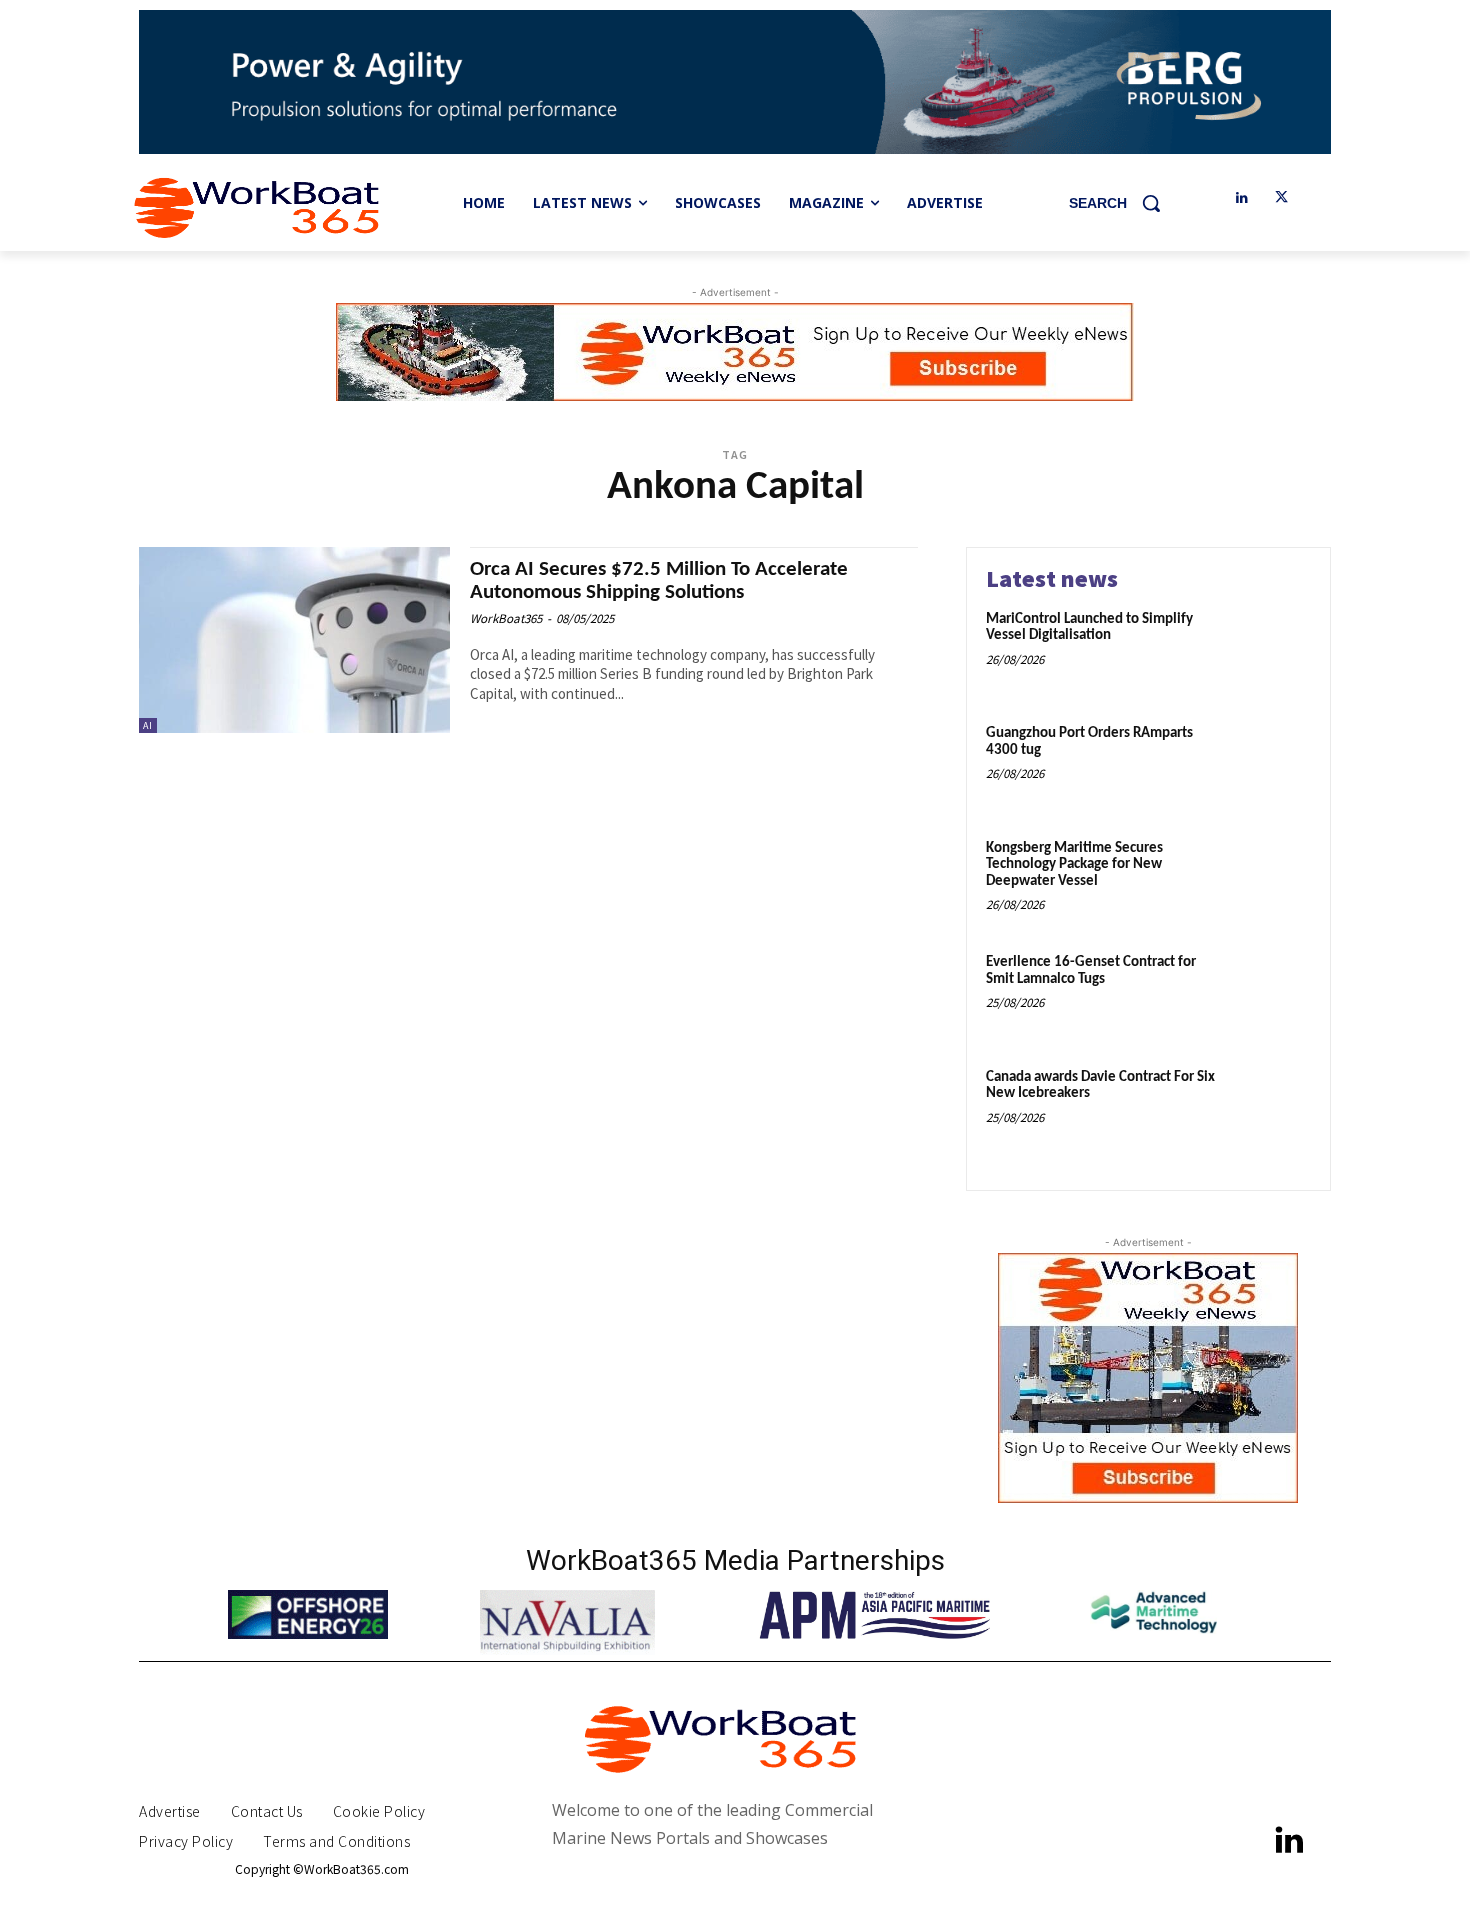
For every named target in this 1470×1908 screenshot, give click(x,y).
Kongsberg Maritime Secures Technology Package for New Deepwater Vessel (1074, 865)
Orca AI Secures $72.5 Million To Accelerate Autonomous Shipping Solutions (659, 581)
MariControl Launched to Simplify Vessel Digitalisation (1089, 628)
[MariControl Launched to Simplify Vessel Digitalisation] (1268, 650)
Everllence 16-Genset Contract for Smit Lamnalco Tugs (1091, 971)
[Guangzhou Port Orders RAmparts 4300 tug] (1268, 764)
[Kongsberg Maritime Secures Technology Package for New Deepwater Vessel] (1268, 879)
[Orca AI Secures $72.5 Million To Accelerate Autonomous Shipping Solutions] (294, 640)
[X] (1281, 198)
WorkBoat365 (506, 618)
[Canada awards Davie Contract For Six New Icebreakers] (1268, 1108)
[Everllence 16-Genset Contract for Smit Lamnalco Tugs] (1268, 993)
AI (148, 725)
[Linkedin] (1241, 198)
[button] (1122, 203)
